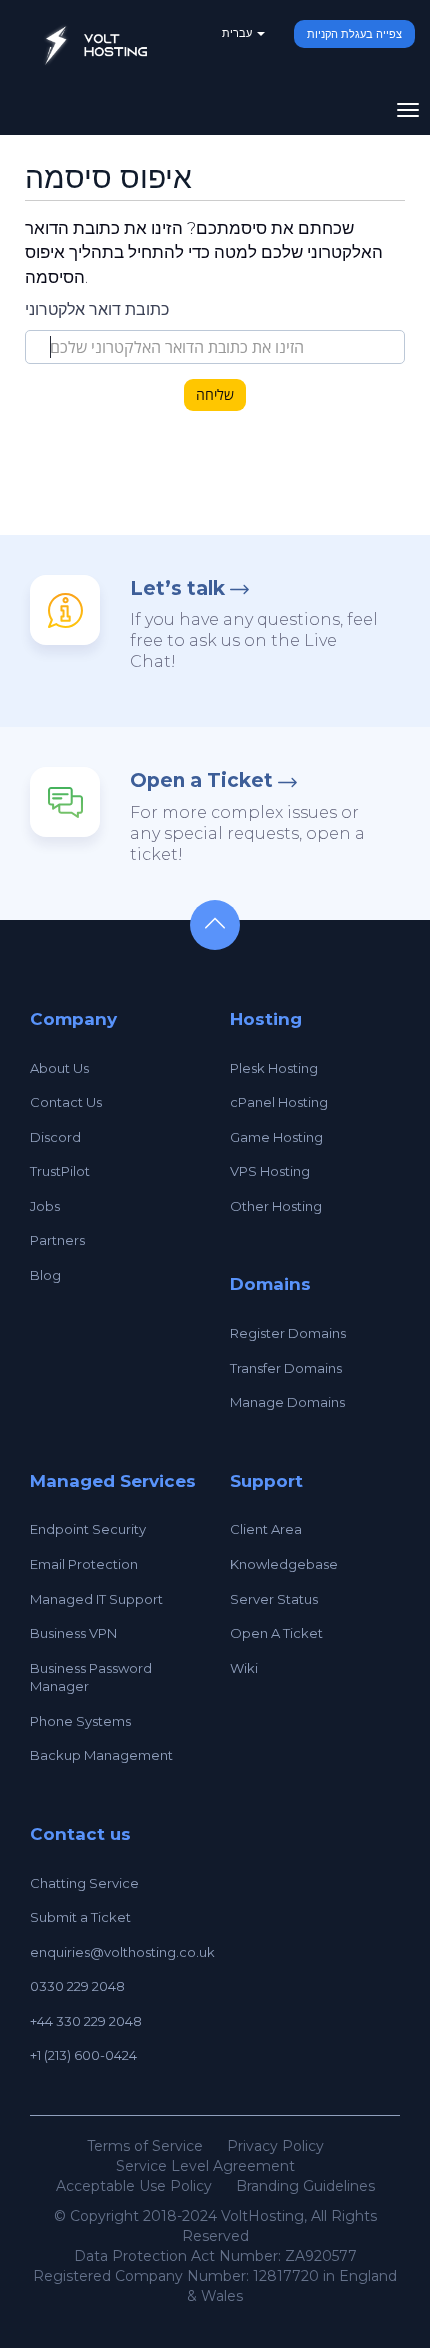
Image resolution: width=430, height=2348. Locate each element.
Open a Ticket (201, 780)
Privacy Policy (275, 2146)
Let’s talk (177, 588)
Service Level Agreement (205, 2166)
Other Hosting (276, 1206)
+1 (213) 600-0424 (83, 2055)
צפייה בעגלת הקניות (354, 34)
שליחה (215, 394)
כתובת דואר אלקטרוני (97, 309)
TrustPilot (60, 1171)
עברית (238, 33)
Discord (55, 1137)
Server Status (274, 1599)
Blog (45, 1275)
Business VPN (73, 1633)
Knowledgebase (284, 1564)
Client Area (266, 1529)
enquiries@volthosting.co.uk (122, 1952)
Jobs (45, 1206)
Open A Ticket (276, 1633)
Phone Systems (80, 1721)
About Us (59, 1068)
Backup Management (101, 1755)
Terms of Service (145, 2146)
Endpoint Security (88, 1529)
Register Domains (288, 1333)
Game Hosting (276, 1137)
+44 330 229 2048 (86, 2021)
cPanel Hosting (279, 1102)
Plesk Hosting (274, 1068)
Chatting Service (84, 1883)
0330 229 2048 (77, 1986)
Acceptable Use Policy (134, 2186)
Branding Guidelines (305, 2186)
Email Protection (84, 1564)
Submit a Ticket (80, 1917)
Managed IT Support (96, 1599)
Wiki (244, 1668)
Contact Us (66, 1102)
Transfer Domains (286, 1368)
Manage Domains (287, 1402)
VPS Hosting (270, 1171)
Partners (57, 1240)
